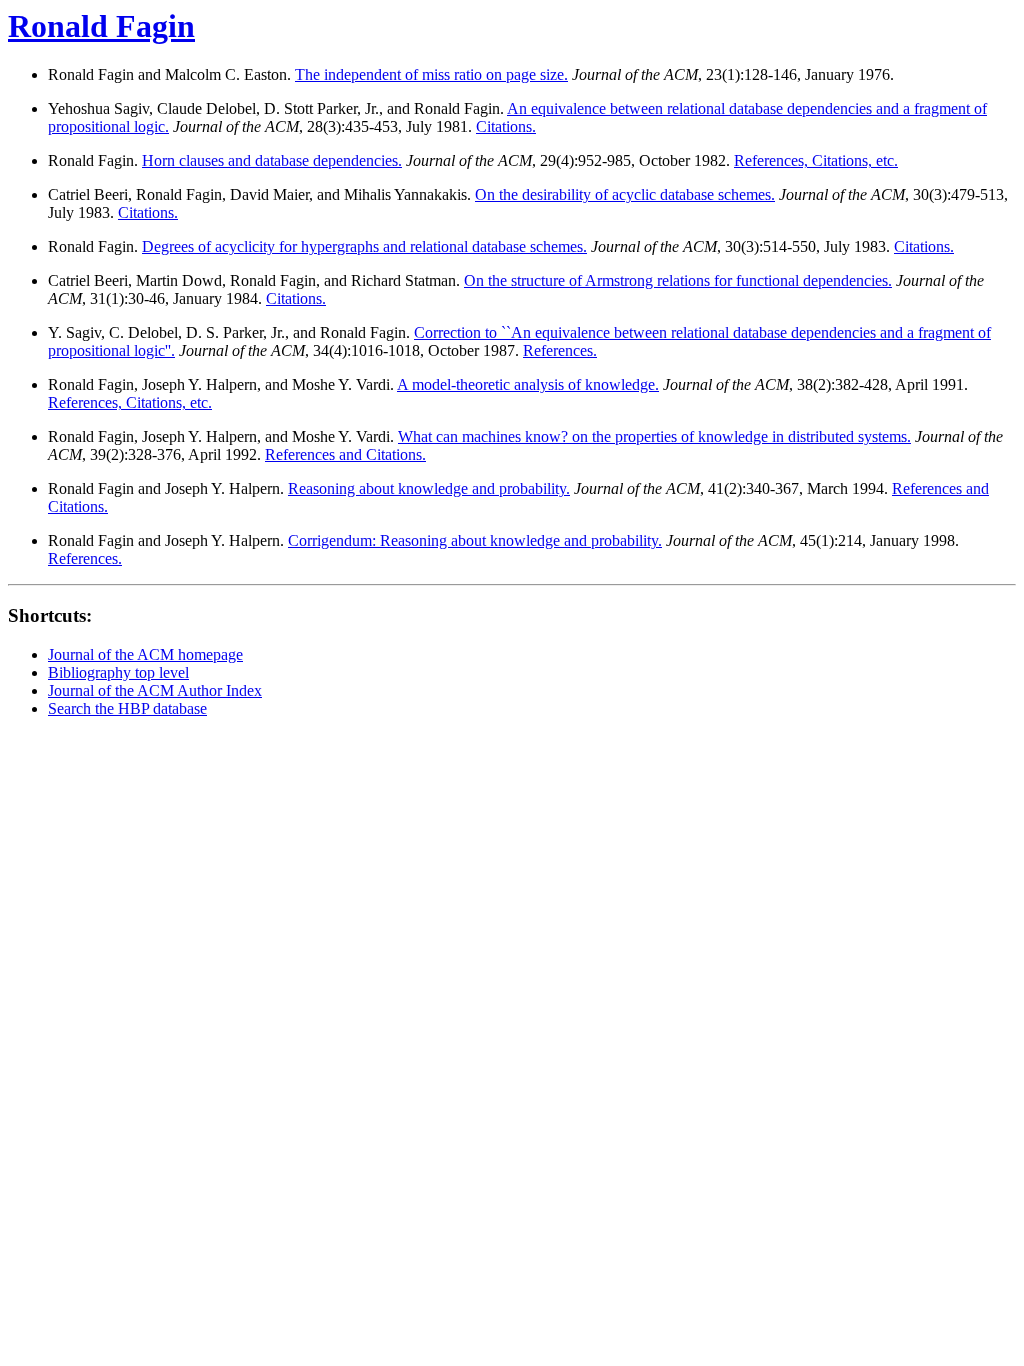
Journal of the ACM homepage (145, 654)
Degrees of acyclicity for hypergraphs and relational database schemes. (364, 246)
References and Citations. (345, 454)
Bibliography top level (118, 672)
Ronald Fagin (101, 26)
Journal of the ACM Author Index (155, 690)
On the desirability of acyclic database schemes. (625, 194)
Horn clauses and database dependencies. (272, 160)
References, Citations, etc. (816, 160)
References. (560, 350)
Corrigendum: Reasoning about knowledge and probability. (475, 540)
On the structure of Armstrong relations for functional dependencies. (678, 280)
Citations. (506, 126)
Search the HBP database (127, 708)
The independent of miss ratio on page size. (431, 74)
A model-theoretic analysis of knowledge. (528, 384)
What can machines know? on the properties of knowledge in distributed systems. (654, 436)
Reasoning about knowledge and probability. (429, 488)
